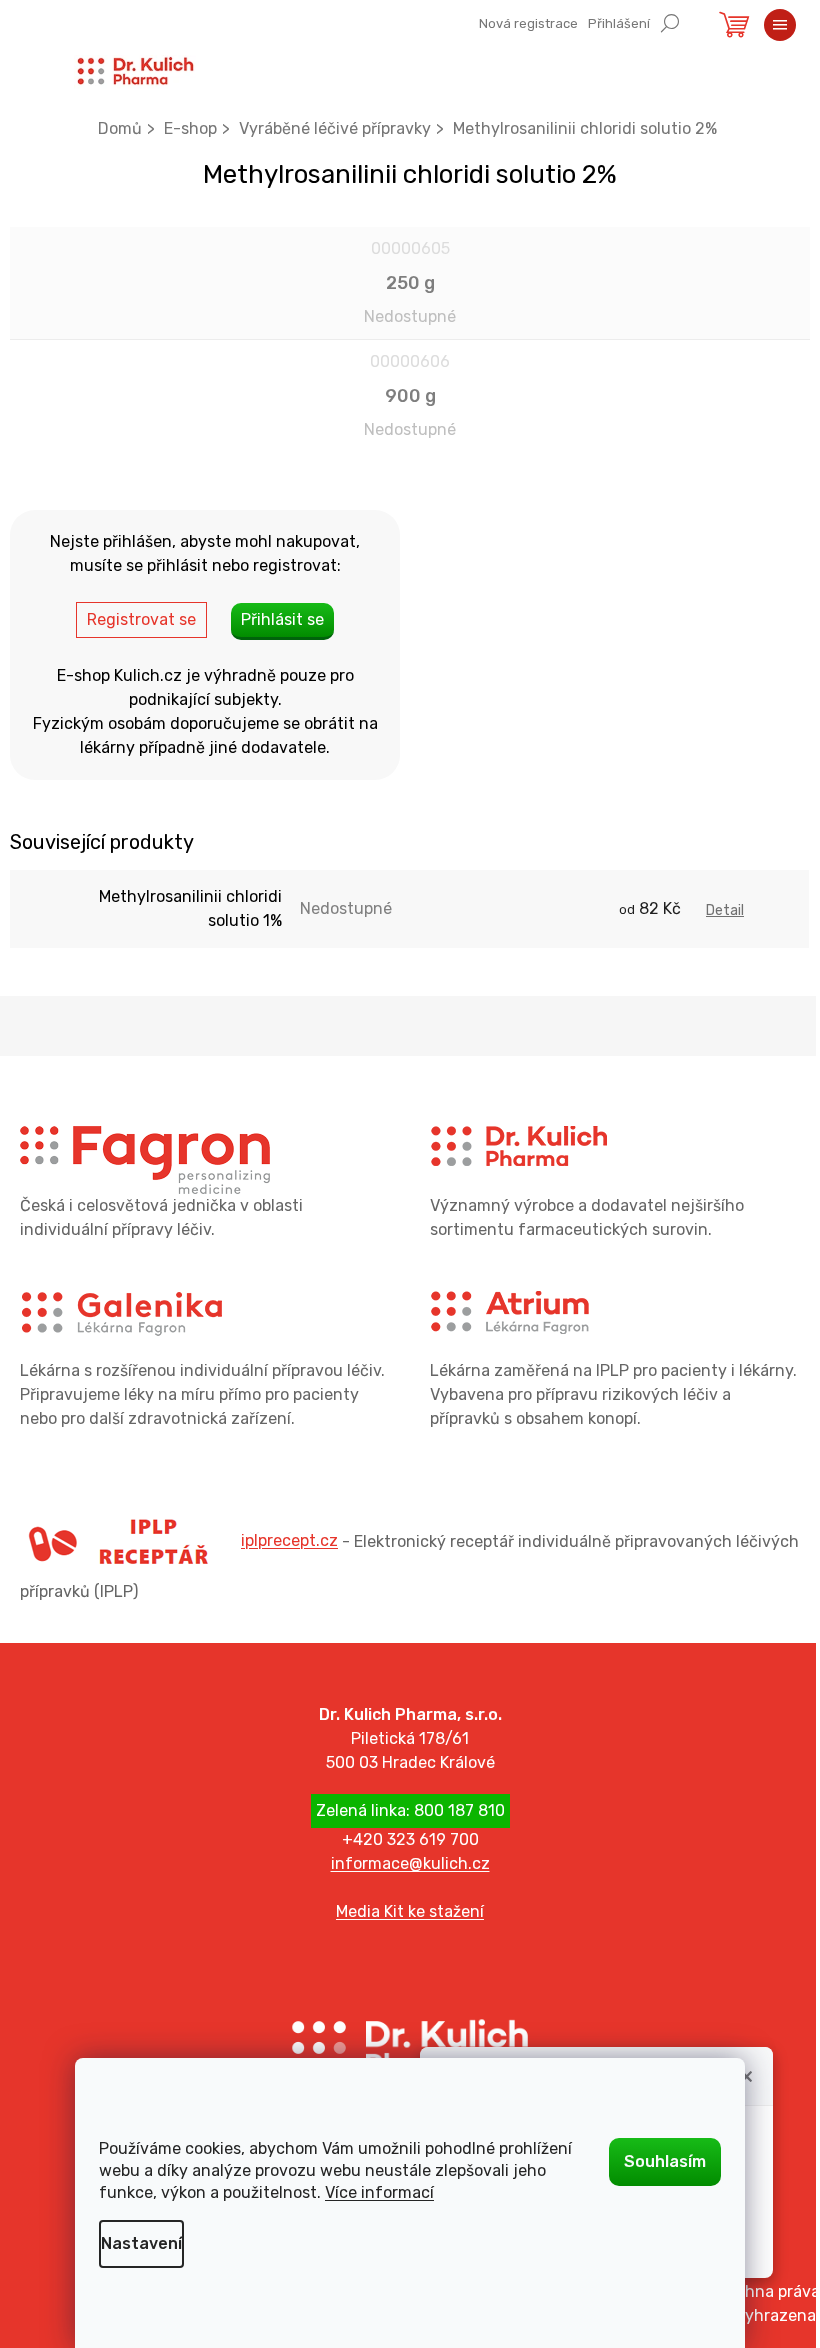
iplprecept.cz (289, 1540)
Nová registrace (528, 23)
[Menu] (780, 25)
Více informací (379, 2192)
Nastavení (141, 2243)
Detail (725, 910)
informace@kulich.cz (410, 1863)
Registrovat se (141, 619)
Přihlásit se (282, 619)
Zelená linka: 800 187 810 (410, 1810)
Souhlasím (665, 2161)
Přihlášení (619, 23)
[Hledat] (670, 21)
